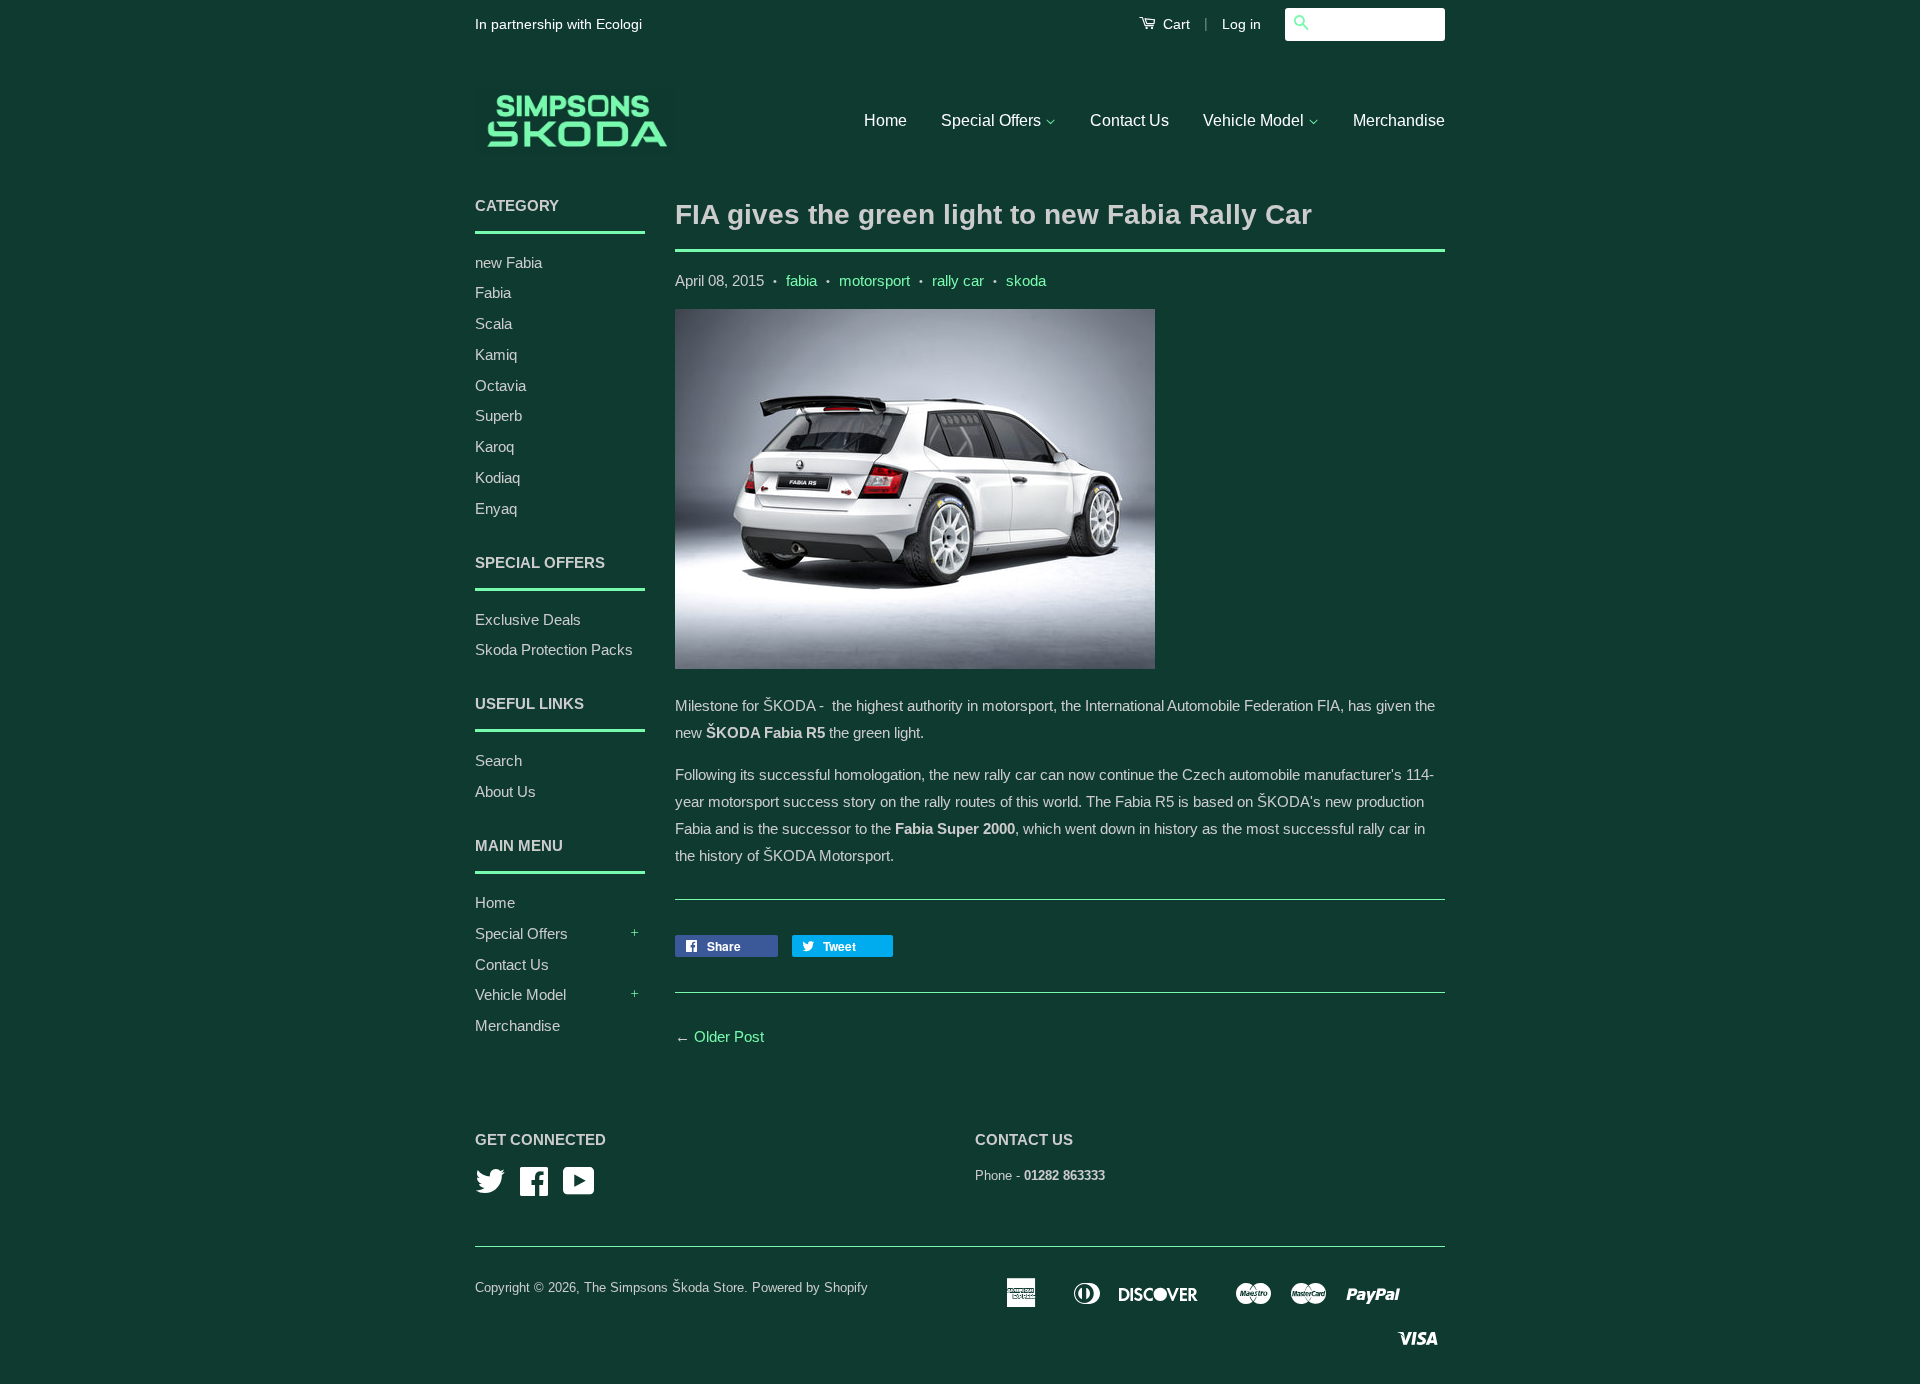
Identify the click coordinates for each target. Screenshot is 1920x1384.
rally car (958, 280)
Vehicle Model (1255, 120)
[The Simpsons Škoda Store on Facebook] (534, 1188)
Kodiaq (497, 477)
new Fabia (508, 262)
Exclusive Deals (528, 619)
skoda (1026, 280)
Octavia (500, 385)
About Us (505, 791)
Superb (498, 415)
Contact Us (1129, 120)
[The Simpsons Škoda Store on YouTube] (579, 1188)
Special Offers (993, 120)
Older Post (729, 1036)
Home (885, 120)
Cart (1174, 24)
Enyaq (496, 508)
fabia (801, 280)
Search (498, 760)
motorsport (874, 280)
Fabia (493, 292)
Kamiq (496, 354)
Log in (1241, 24)
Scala (493, 323)
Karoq (494, 446)
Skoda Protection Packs (554, 649)
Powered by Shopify (810, 1287)
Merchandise (1399, 120)
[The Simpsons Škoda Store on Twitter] (490, 1188)
